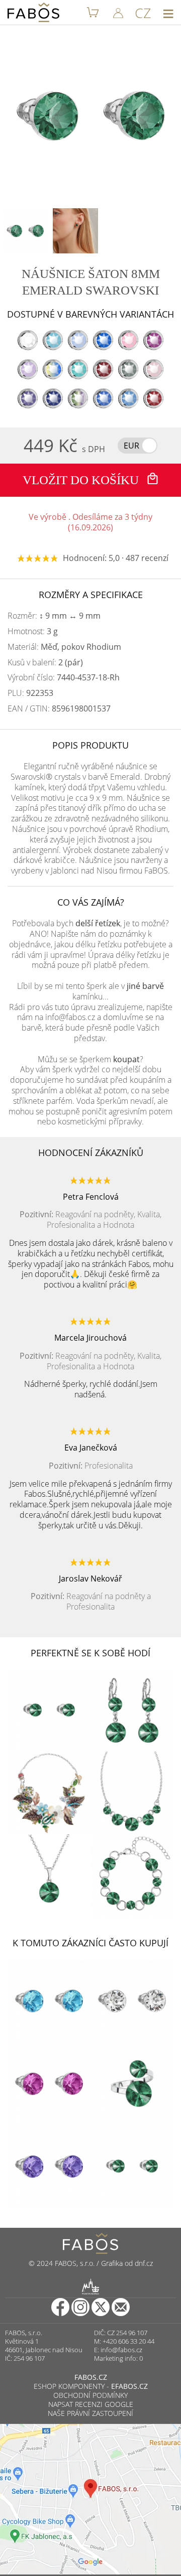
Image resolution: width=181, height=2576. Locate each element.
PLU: (30, 693)
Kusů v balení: (45, 663)
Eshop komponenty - (91, 2386)
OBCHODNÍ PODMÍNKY (90, 2395)
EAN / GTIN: (59, 709)
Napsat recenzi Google (91, 2404)
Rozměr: (54, 616)
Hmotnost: (33, 631)
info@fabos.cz (121, 2350)
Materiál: (64, 647)
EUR (131, 446)
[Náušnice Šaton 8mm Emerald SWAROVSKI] (25, 231)
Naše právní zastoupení (90, 2413)
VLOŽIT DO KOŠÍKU (82, 480)
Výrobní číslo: (64, 678)
